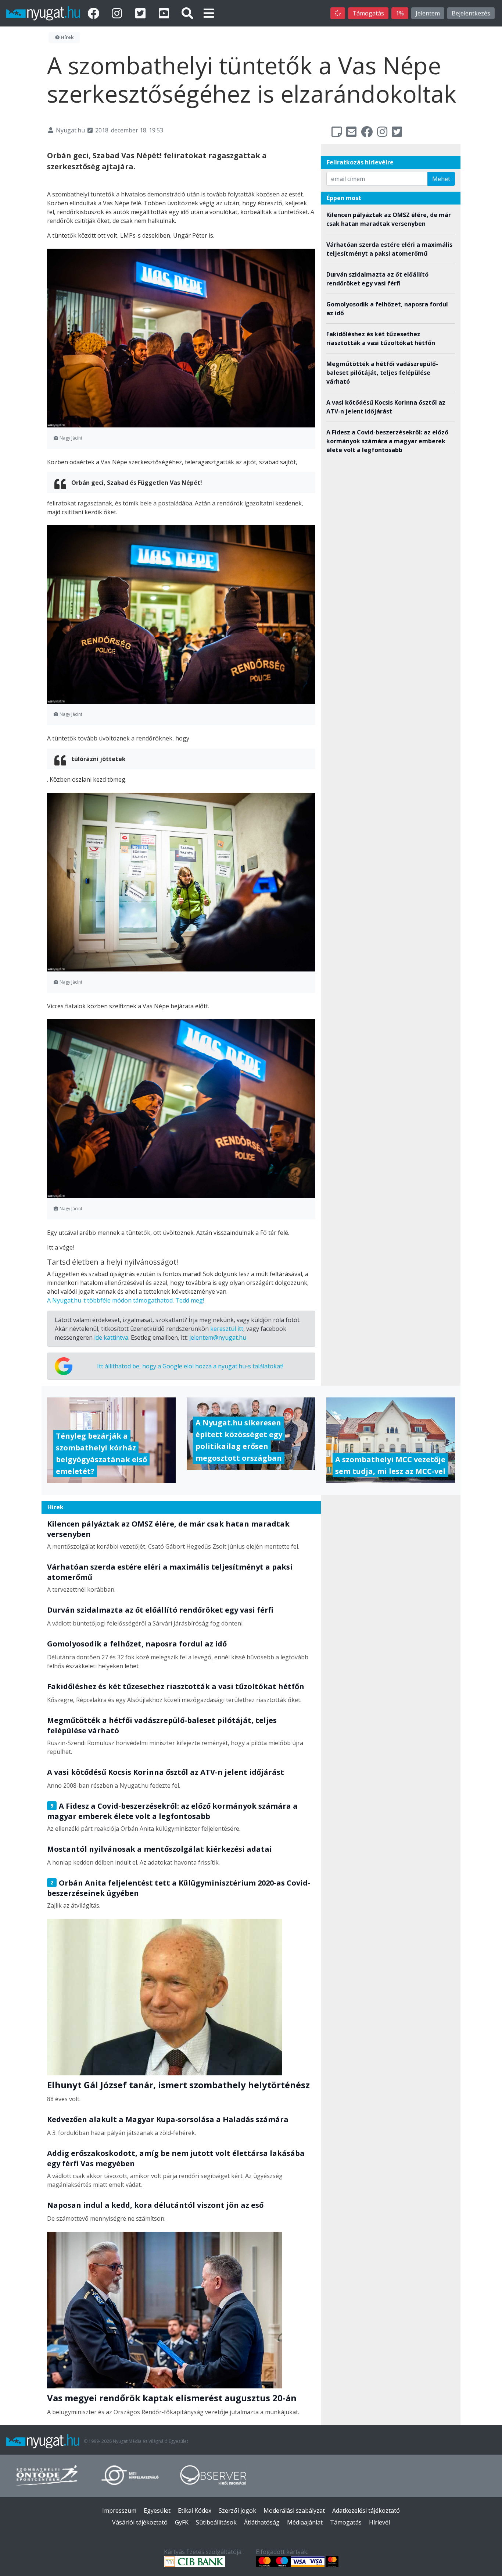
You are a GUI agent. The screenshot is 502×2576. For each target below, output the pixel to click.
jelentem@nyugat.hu (218, 1337)
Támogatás (368, 13)
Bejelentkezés (471, 13)
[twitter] (142, 13)
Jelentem (428, 13)
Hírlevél (379, 2522)
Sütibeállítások (216, 2522)
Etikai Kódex (195, 2511)
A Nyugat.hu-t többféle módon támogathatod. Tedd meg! (125, 1300)
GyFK (182, 2522)
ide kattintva (111, 1337)
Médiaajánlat (305, 2522)
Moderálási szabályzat (294, 2511)
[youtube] (165, 13)
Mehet (441, 179)
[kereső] (187, 13)
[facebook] (95, 13)
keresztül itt (227, 1329)
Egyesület (157, 2511)
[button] (209, 13)
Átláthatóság (262, 2522)
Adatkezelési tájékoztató (366, 2511)
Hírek (67, 37)
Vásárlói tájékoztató (140, 2522)
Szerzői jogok (237, 2511)
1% (400, 13)
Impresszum (119, 2511)
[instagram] (118, 13)
